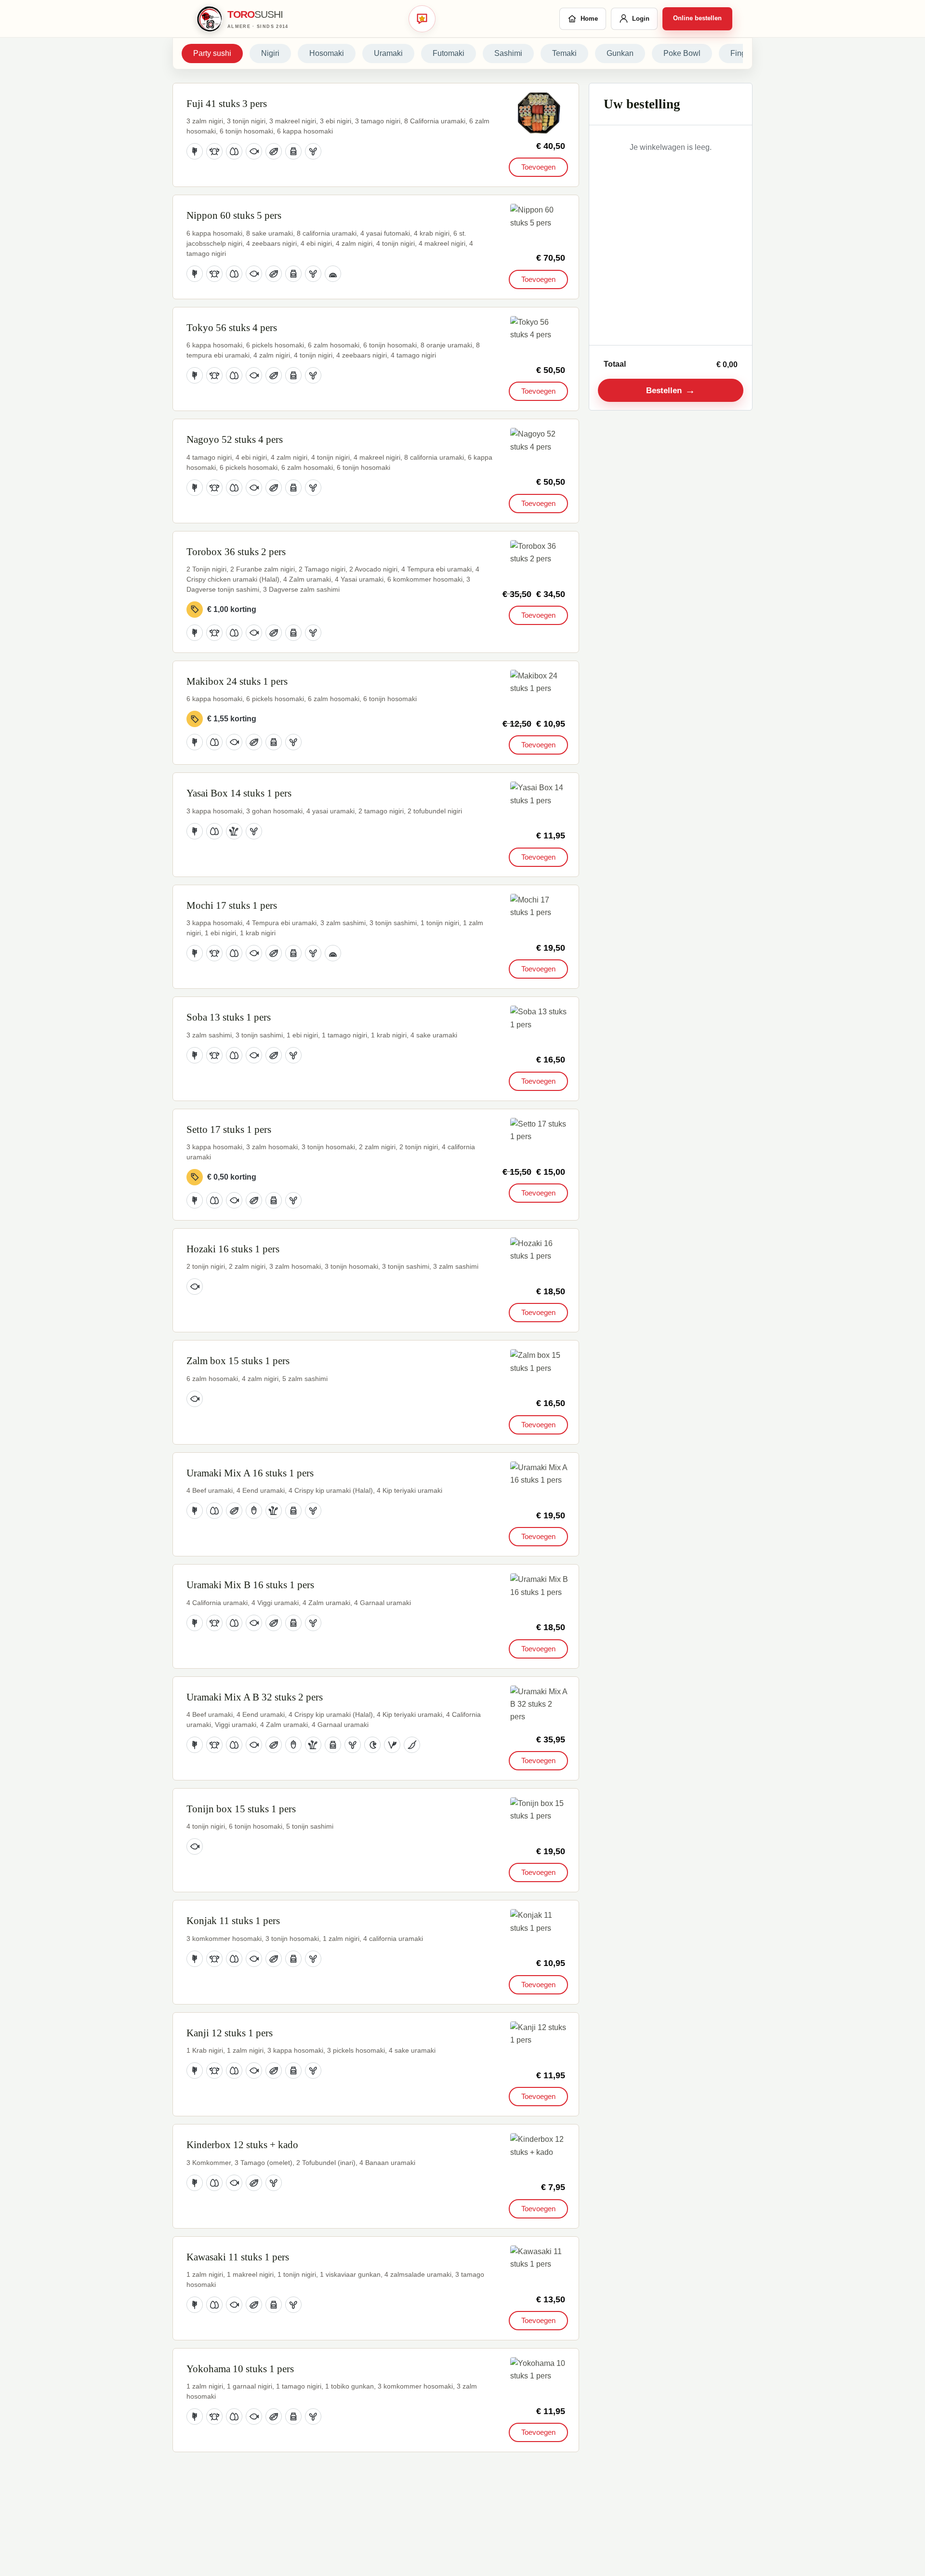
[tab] (212, 53)
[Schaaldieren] (214, 151)
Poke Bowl (682, 53)
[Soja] (274, 151)
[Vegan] (392, 1745)
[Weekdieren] (333, 274)
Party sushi (212, 53)
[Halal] (372, 1745)
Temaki (564, 53)
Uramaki (388, 53)
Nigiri (270, 53)
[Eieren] (234, 151)
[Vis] (254, 151)
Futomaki (449, 53)
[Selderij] (234, 831)
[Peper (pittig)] (412, 1745)
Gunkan (620, 53)
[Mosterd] (293, 151)
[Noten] (254, 1511)
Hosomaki (327, 53)
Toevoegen (538, 167)
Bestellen (671, 390)
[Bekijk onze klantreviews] (422, 19)
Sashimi (508, 53)
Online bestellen (697, 18)
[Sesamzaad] (313, 151)
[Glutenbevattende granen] (195, 151)
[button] (539, 113)
